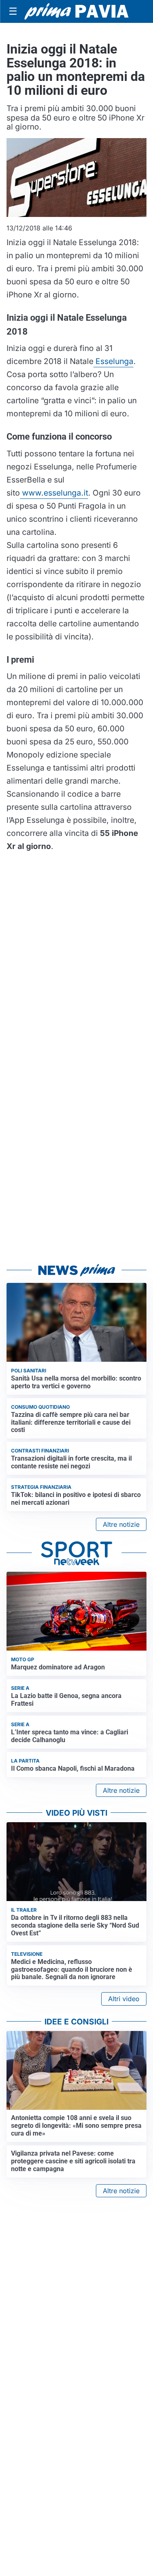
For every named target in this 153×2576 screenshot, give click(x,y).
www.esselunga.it (54, 493)
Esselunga (113, 361)
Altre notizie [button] (121, 1524)
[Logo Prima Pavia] (76, 11)
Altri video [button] (124, 1999)
